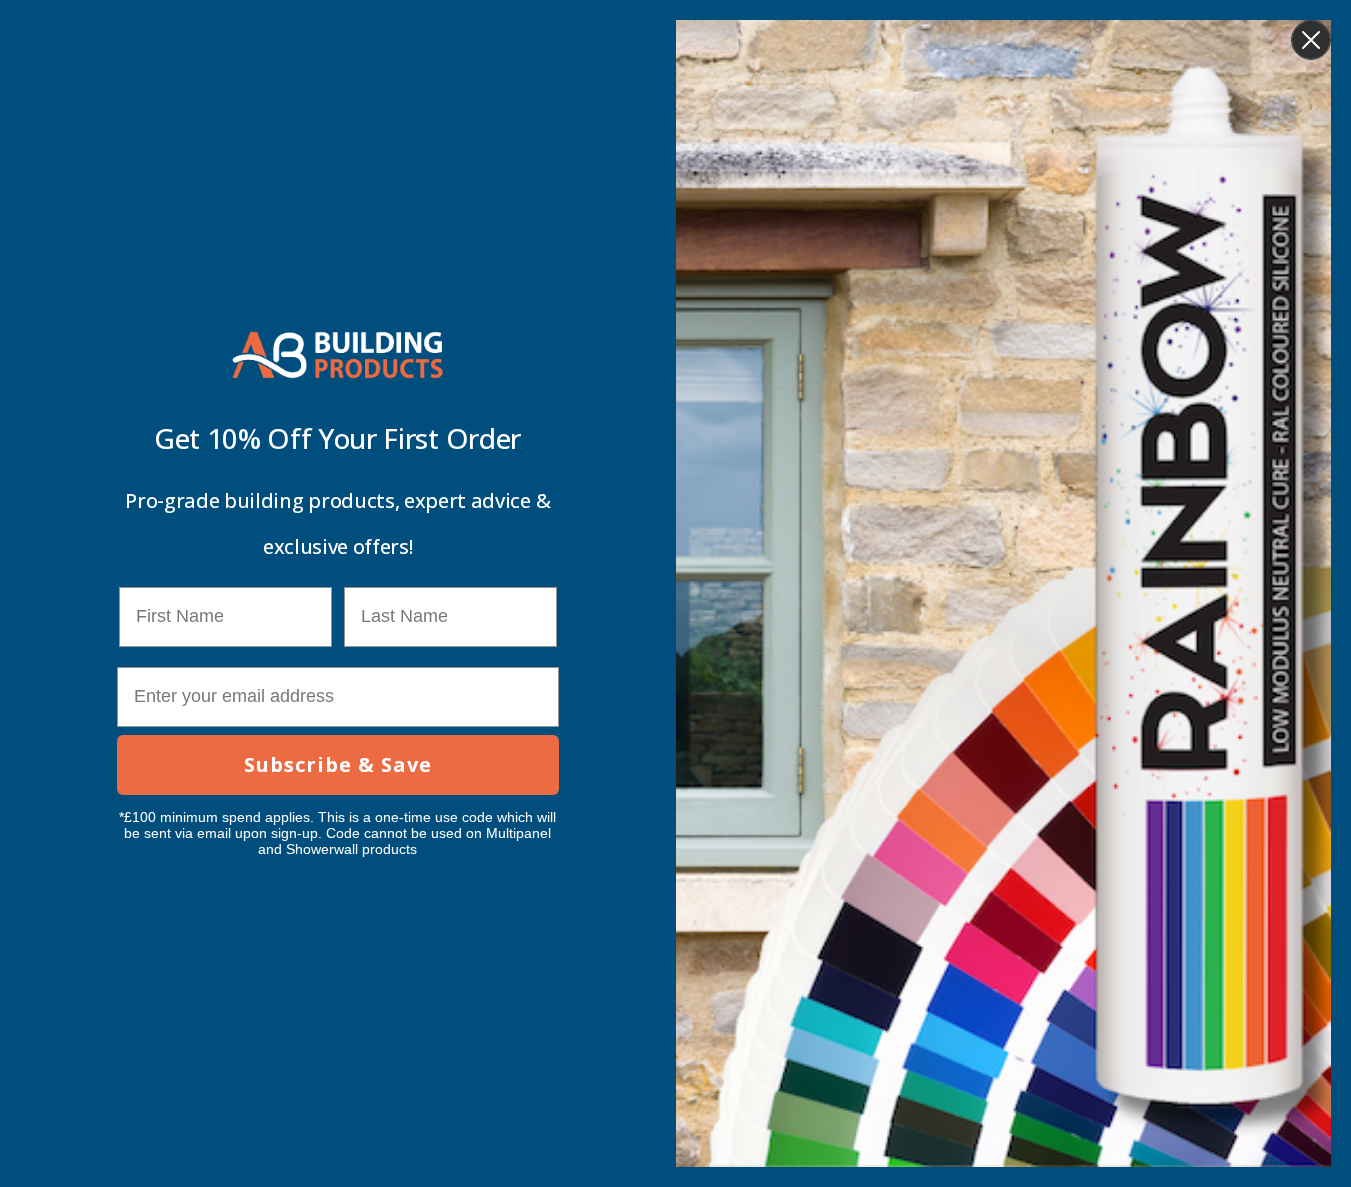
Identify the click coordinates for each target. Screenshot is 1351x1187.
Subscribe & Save (338, 764)
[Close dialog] (1311, 40)
